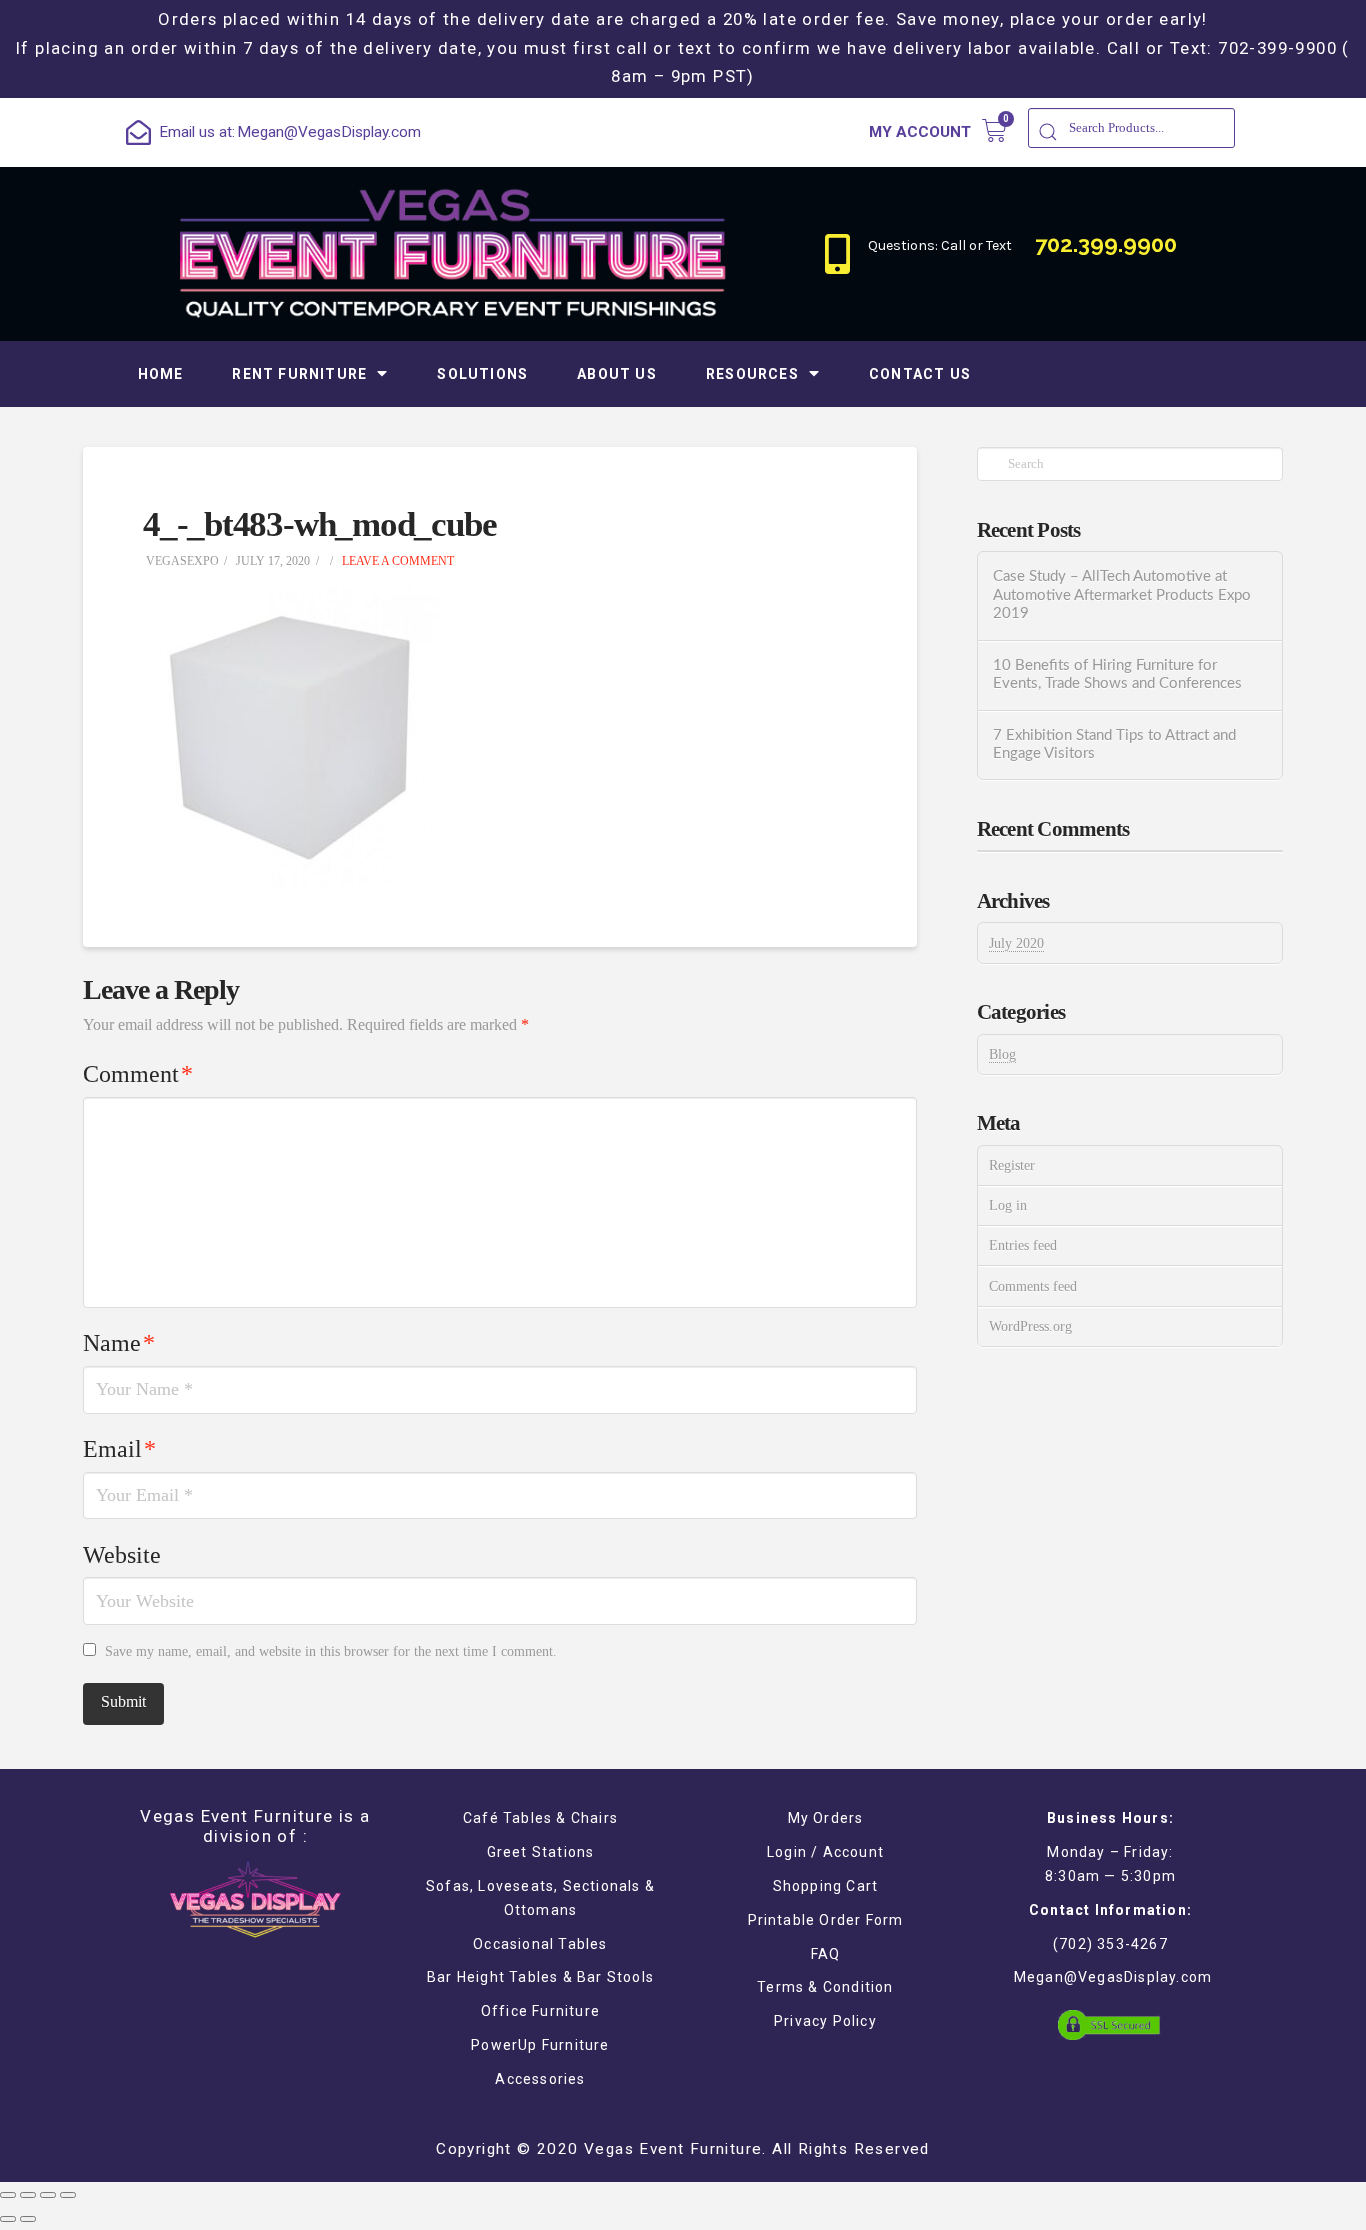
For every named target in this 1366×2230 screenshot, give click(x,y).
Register (1012, 1165)
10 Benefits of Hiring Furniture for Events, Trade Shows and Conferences (1117, 675)
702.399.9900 (1106, 244)
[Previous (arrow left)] (8, 2219)
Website (122, 1555)
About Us (617, 374)
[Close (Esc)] (8, 2195)
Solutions (482, 374)
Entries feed (1023, 1245)
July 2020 (1016, 943)
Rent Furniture (299, 374)
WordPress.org (1030, 1326)
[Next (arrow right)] (28, 2219)
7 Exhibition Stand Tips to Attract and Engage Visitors (1114, 745)
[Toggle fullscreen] (48, 2195)
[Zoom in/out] (68, 2195)
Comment (138, 1074)
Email (119, 1449)
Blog (1002, 1054)
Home (161, 374)
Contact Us (920, 374)
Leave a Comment (396, 561)
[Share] (28, 2195)
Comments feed (1033, 1286)
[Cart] (994, 130)
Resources (752, 374)
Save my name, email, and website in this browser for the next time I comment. (331, 1651)
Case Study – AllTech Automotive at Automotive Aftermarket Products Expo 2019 (1122, 595)
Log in (1008, 1205)
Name (119, 1343)
